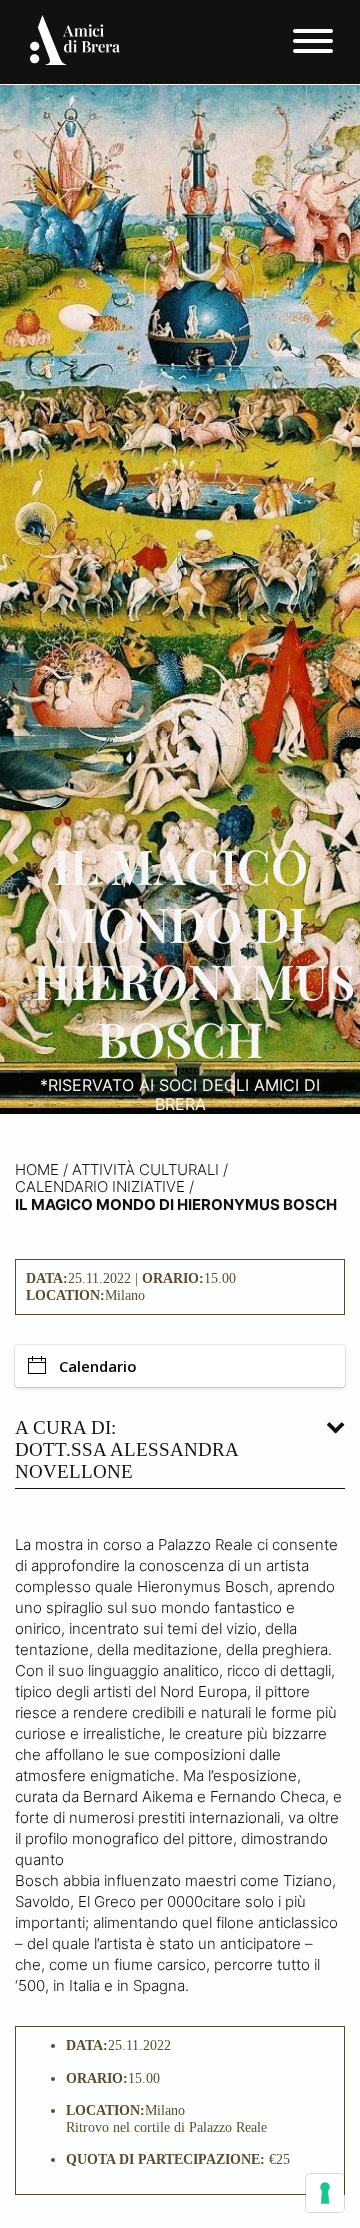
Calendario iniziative (100, 1186)
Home (37, 1169)
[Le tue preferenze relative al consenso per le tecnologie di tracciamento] (325, 2193)
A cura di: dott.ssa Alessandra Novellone (127, 1449)
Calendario (98, 1366)
